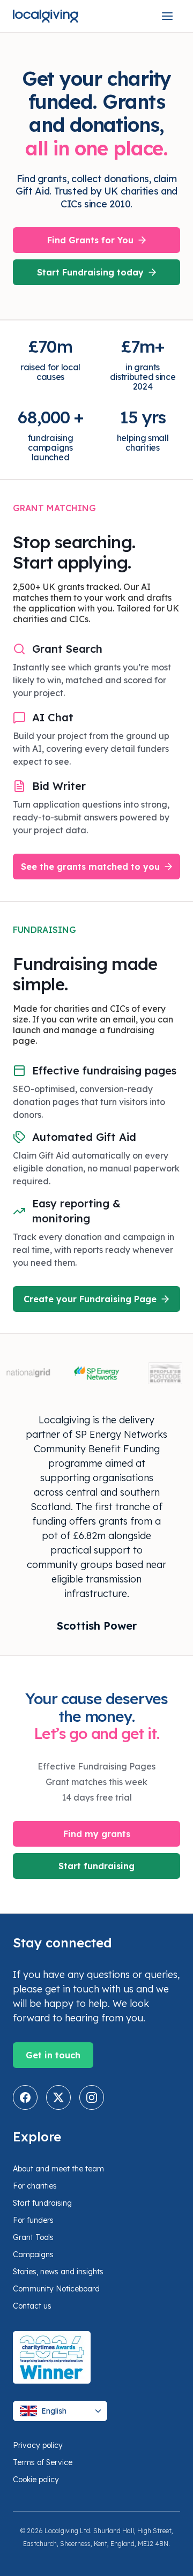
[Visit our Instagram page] (92, 2097)
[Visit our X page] (58, 2097)
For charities (35, 2186)
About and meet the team (58, 2169)
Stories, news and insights (58, 2272)
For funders (33, 2220)
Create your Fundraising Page (90, 1299)
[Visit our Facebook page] (25, 2097)
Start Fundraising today (90, 272)
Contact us (32, 2306)
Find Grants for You (90, 240)
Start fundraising (96, 1866)
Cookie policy (36, 2480)
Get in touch (53, 2055)
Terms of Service (43, 2462)
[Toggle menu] (167, 16)
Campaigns (33, 2254)
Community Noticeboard (56, 2289)
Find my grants (97, 1834)
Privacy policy (38, 2445)
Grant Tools (33, 2237)
